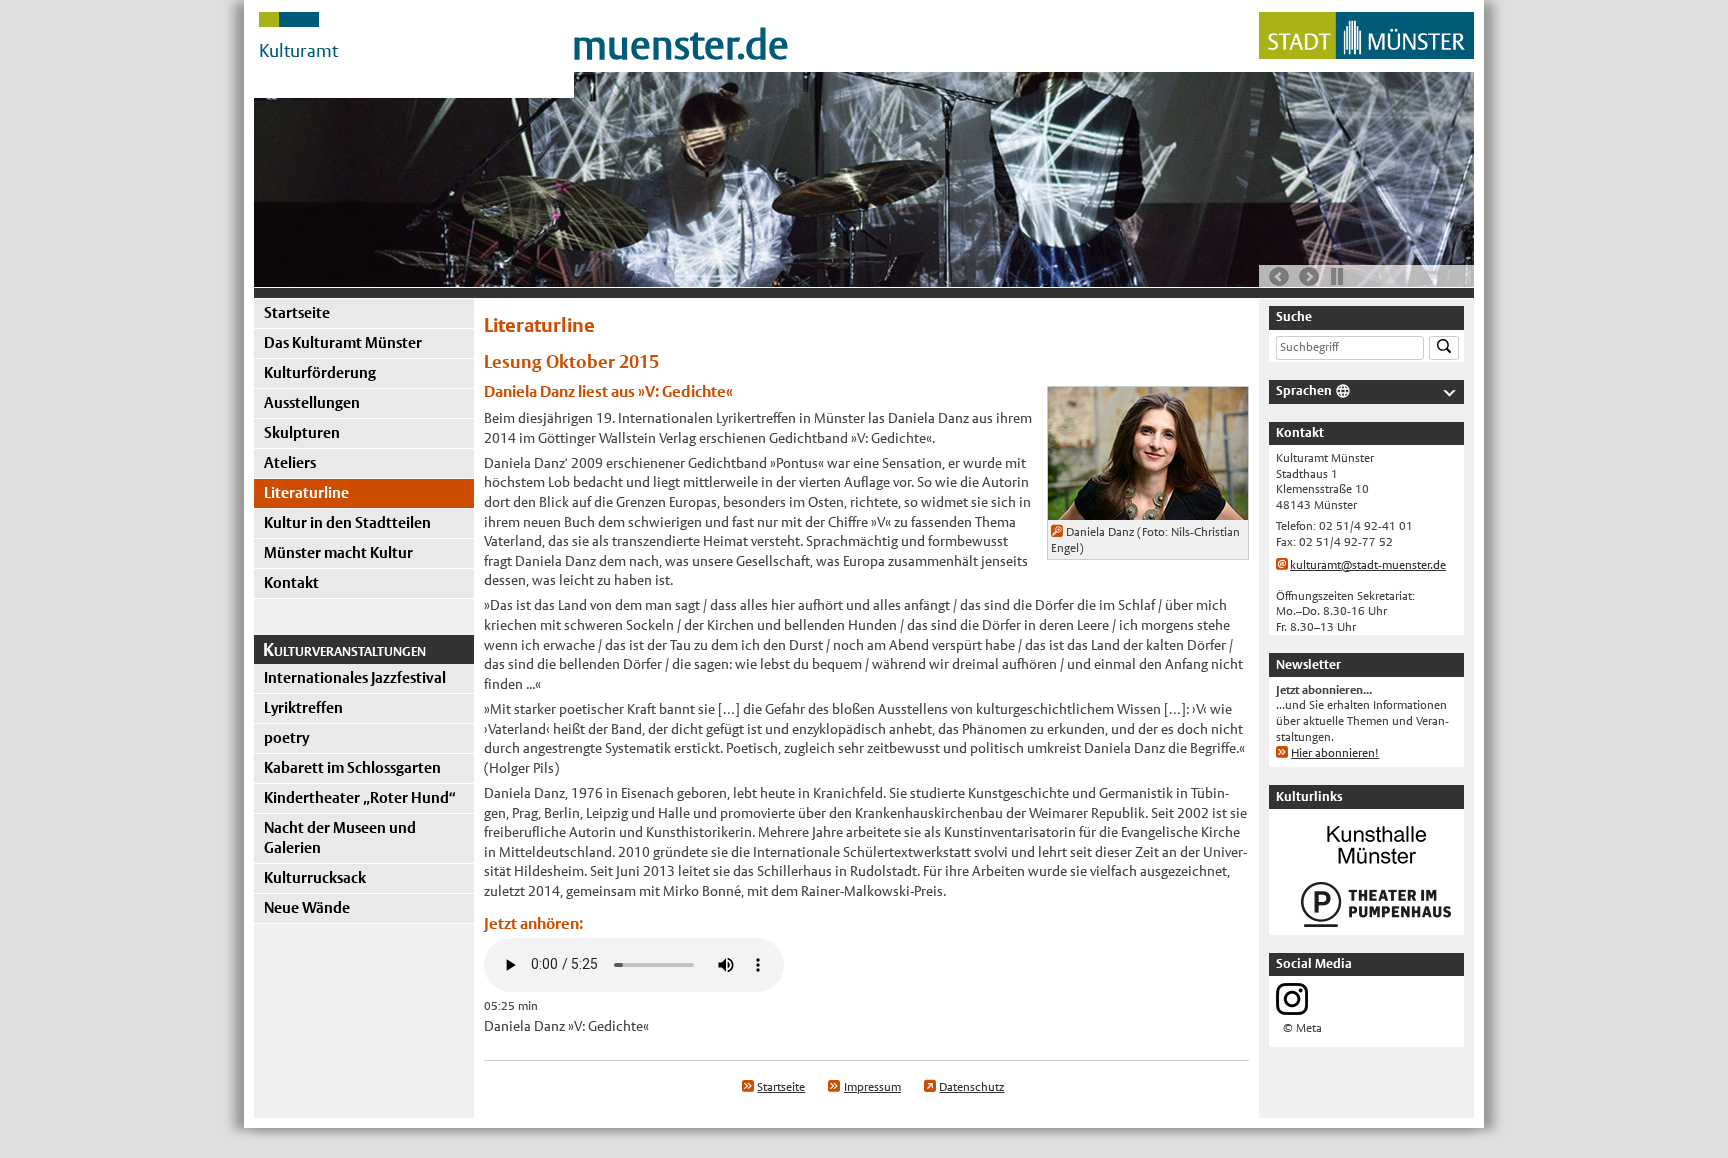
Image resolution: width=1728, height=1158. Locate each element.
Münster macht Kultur (338, 552)
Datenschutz (971, 1087)
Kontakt (291, 582)
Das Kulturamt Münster (343, 342)
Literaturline (306, 492)
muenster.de (680, 45)
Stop (1337, 276)
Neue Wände (307, 907)
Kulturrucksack (315, 877)
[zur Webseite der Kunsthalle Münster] (1376, 866)
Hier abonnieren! (1335, 753)
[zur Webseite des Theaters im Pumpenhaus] (1376, 926)
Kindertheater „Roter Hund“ (360, 797)
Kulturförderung (320, 372)
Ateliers (290, 462)
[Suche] (1444, 348)
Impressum (872, 1087)
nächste (1309, 277)
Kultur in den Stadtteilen (347, 522)
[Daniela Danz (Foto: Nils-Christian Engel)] (1148, 510)
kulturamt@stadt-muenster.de (1368, 565)
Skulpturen (302, 432)
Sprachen (1304, 390)
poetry (286, 737)
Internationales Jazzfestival (355, 677)
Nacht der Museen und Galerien (340, 837)
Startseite (297, 312)
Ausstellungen (312, 402)
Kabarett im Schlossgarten (352, 767)
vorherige (1279, 277)
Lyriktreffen (303, 707)
